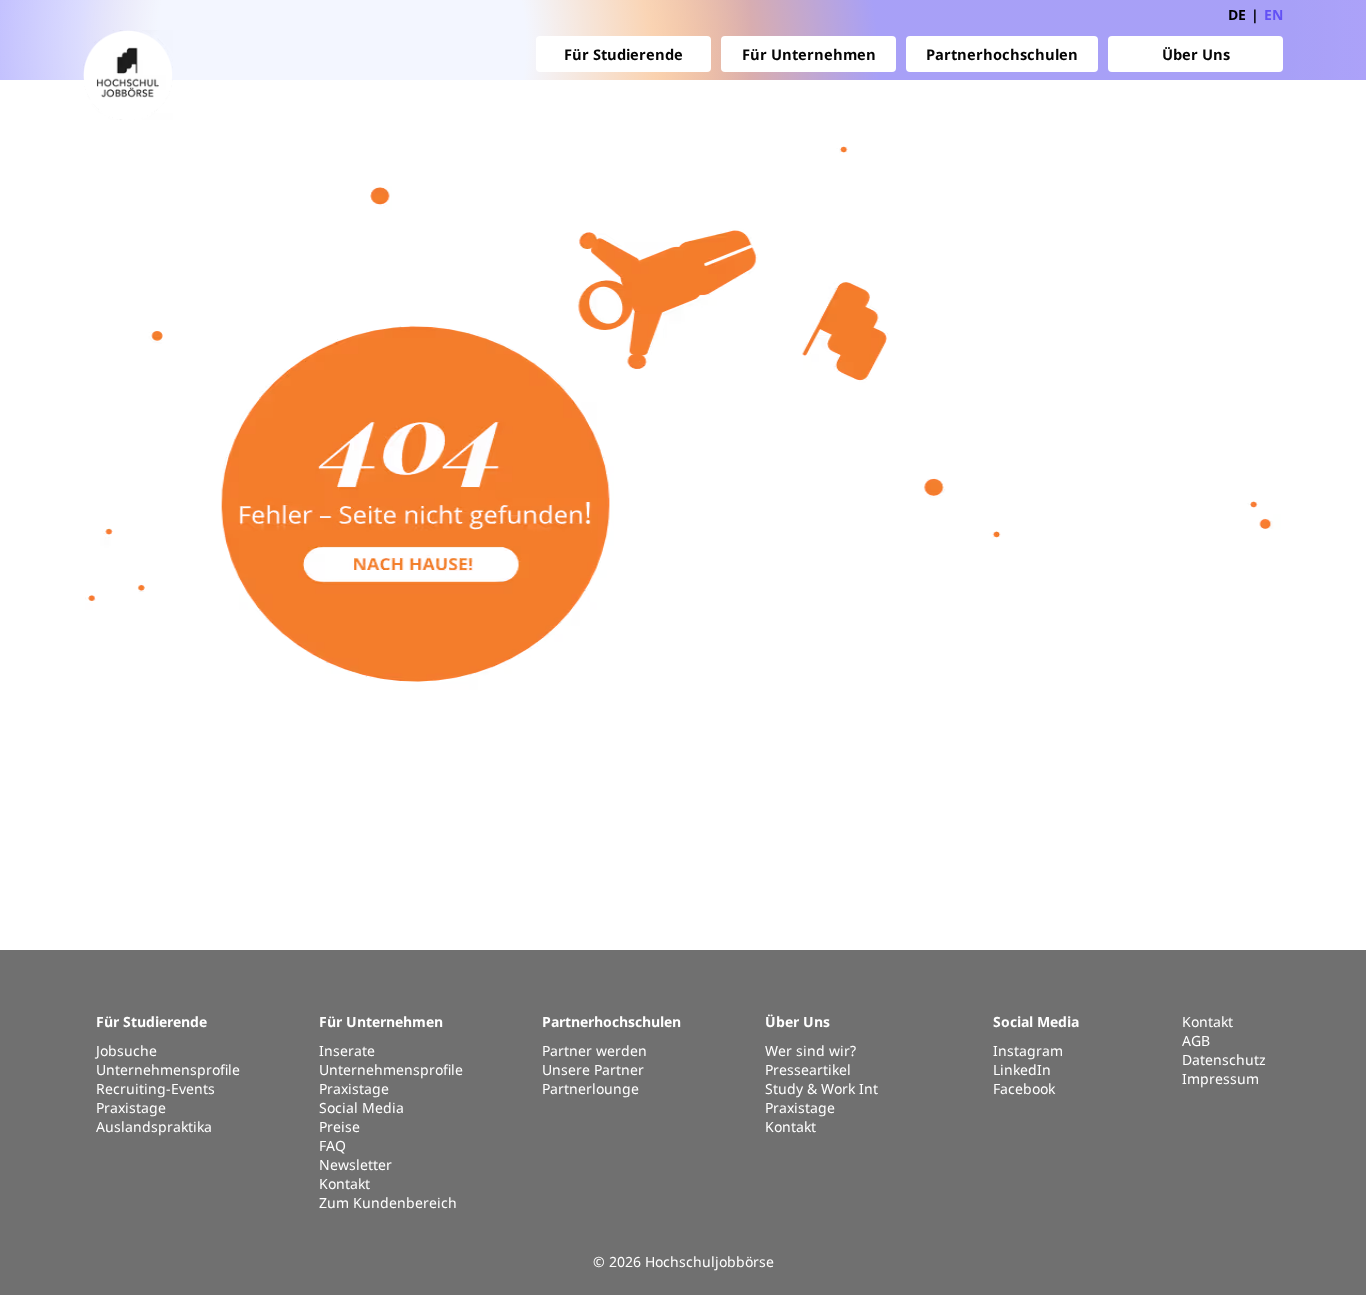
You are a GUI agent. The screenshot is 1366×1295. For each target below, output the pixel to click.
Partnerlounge (590, 1088)
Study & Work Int (821, 1088)
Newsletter (355, 1164)
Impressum (1220, 1078)
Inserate (347, 1050)
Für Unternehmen (809, 54)
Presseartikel (808, 1069)
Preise (339, 1126)
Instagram (1028, 1050)
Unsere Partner (593, 1069)
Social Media (361, 1107)
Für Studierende (623, 54)
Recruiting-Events (155, 1088)
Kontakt (344, 1183)
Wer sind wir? (810, 1050)
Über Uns (1196, 54)
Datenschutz (1224, 1059)
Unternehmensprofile (168, 1069)
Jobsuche (126, 1050)
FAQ (332, 1145)
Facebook (1024, 1088)
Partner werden (594, 1050)
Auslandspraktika (154, 1126)
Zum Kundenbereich (388, 1202)
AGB (1196, 1040)
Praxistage (131, 1107)
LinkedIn (1022, 1069)
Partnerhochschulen (1002, 54)
